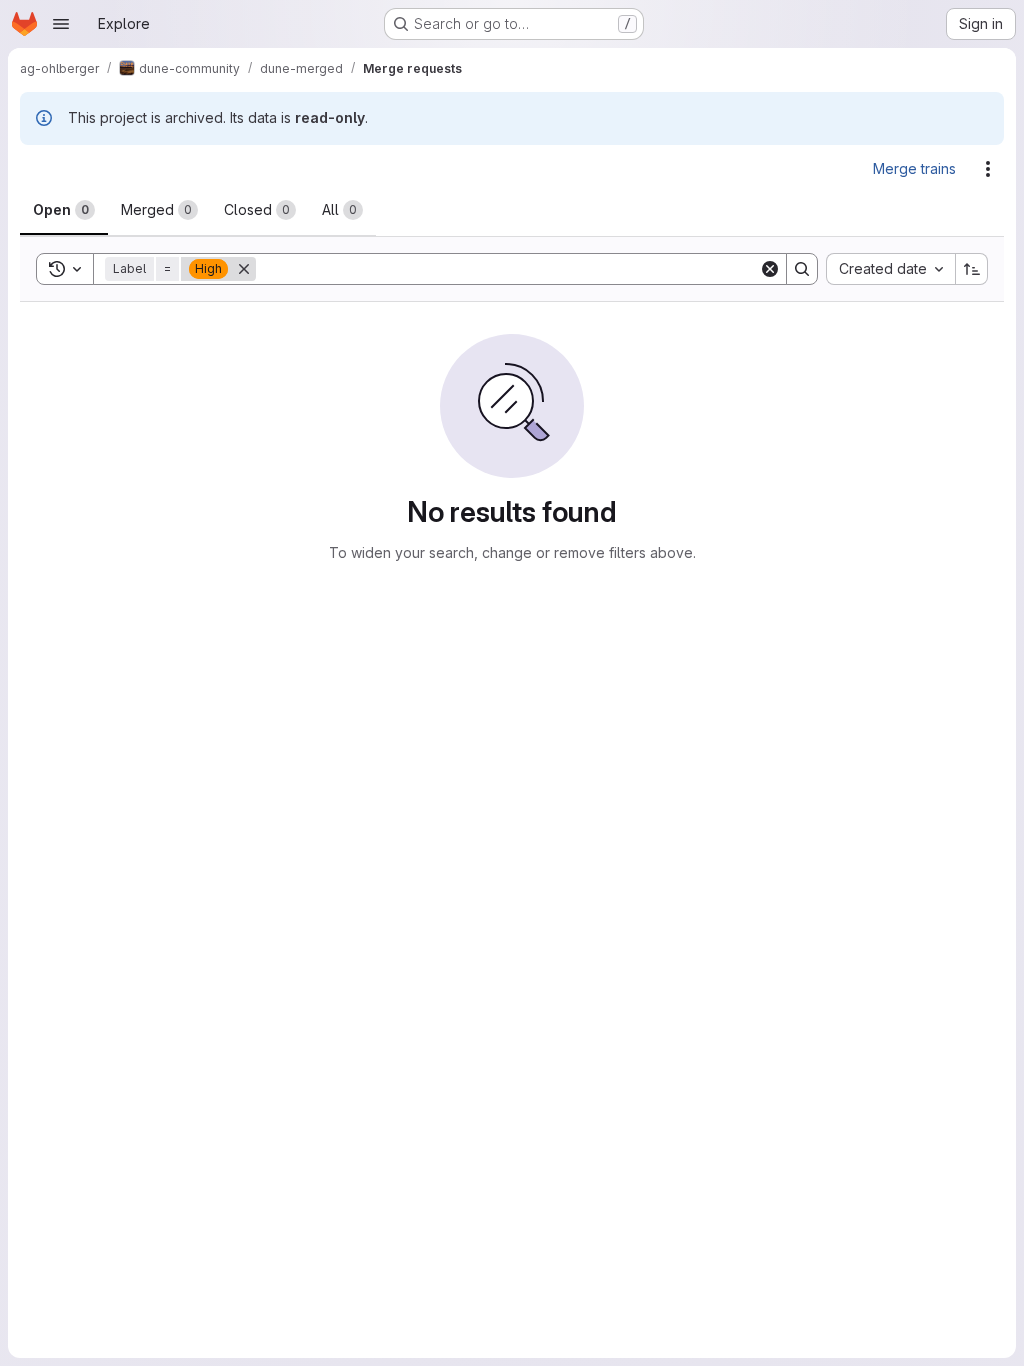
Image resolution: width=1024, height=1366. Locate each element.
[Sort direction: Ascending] (972, 269)
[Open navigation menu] (61, 24)
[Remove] (244, 269)
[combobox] (890, 269)
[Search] (802, 269)
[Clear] (770, 269)
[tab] (64, 210)
